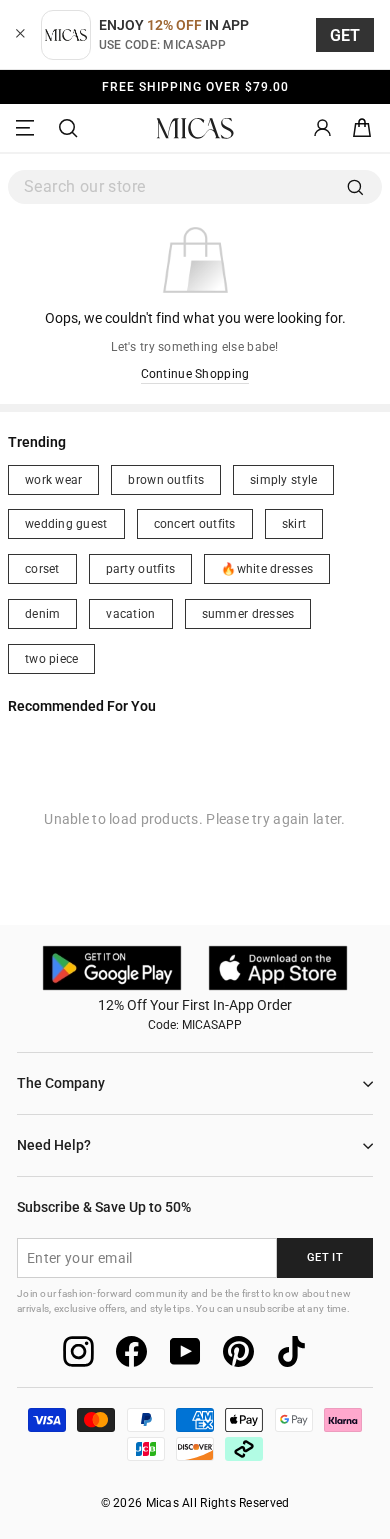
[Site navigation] (28, 128)
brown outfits (166, 480)
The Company (61, 1083)
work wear (53, 480)
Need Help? (54, 1145)
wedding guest (66, 524)
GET (345, 35)
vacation (130, 614)
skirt (294, 524)
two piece (51, 659)
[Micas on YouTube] (185, 1351)
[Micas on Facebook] (131, 1351)
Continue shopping (195, 374)
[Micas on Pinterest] (238, 1351)
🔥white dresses (267, 569)
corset (42, 569)
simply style (283, 480)
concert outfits (195, 524)
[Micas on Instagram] (78, 1351)
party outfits (141, 569)
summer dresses (248, 614)
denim (42, 614)
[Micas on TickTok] (291, 1351)
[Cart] (362, 128)
